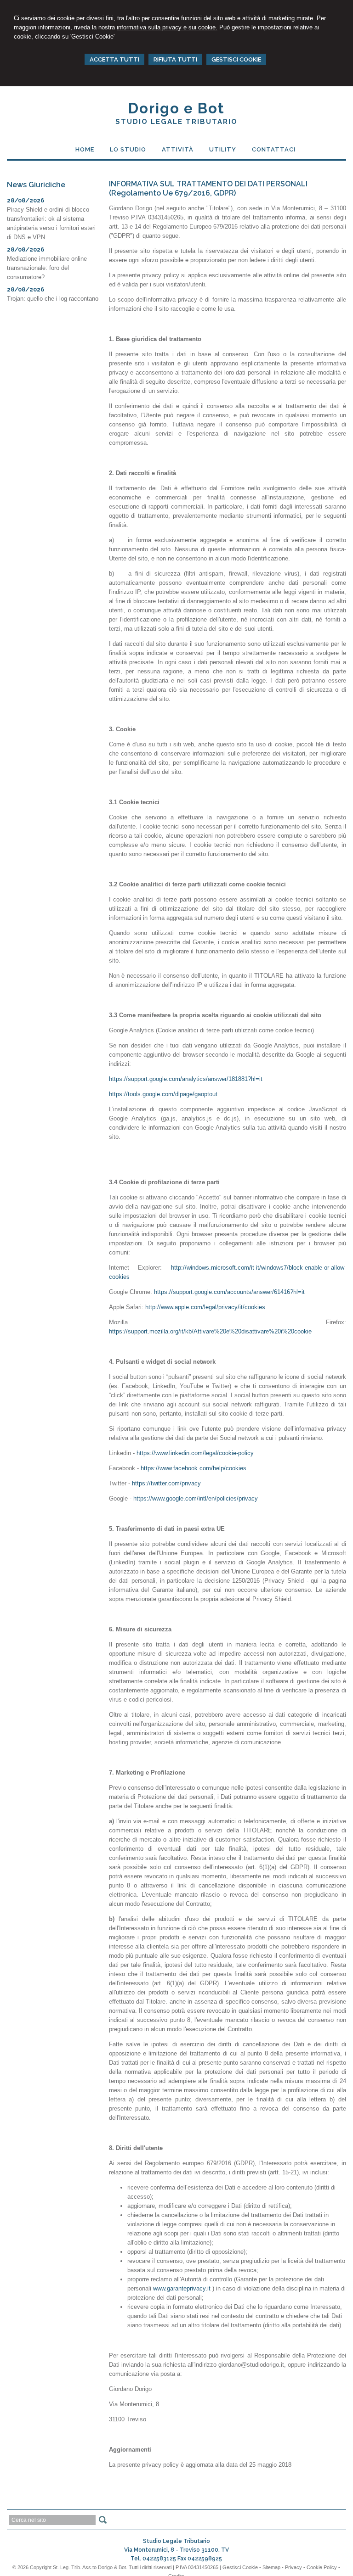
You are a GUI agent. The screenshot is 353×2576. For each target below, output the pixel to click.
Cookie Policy (322, 2567)
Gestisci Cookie (240, 2567)
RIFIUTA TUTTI (175, 59)
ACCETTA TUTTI (114, 59)
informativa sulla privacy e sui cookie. (167, 27)
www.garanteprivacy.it (182, 2288)
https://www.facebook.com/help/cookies (194, 1468)
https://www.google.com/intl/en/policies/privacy (196, 1498)
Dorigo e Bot (176, 108)
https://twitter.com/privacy (166, 1483)
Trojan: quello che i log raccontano (53, 299)
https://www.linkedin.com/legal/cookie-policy (195, 1453)
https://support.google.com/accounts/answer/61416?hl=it (229, 1292)
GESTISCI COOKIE (236, 59)
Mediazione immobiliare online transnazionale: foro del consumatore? (47, 268)
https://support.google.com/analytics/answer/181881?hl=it (186, 1079)
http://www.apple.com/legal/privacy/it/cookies (205, 1307)
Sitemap (271, 2567)
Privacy (293, 2567)
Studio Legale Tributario (176, 122)
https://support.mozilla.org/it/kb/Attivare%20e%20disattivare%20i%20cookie (210, 1331)
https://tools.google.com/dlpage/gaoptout (163, 1094)
